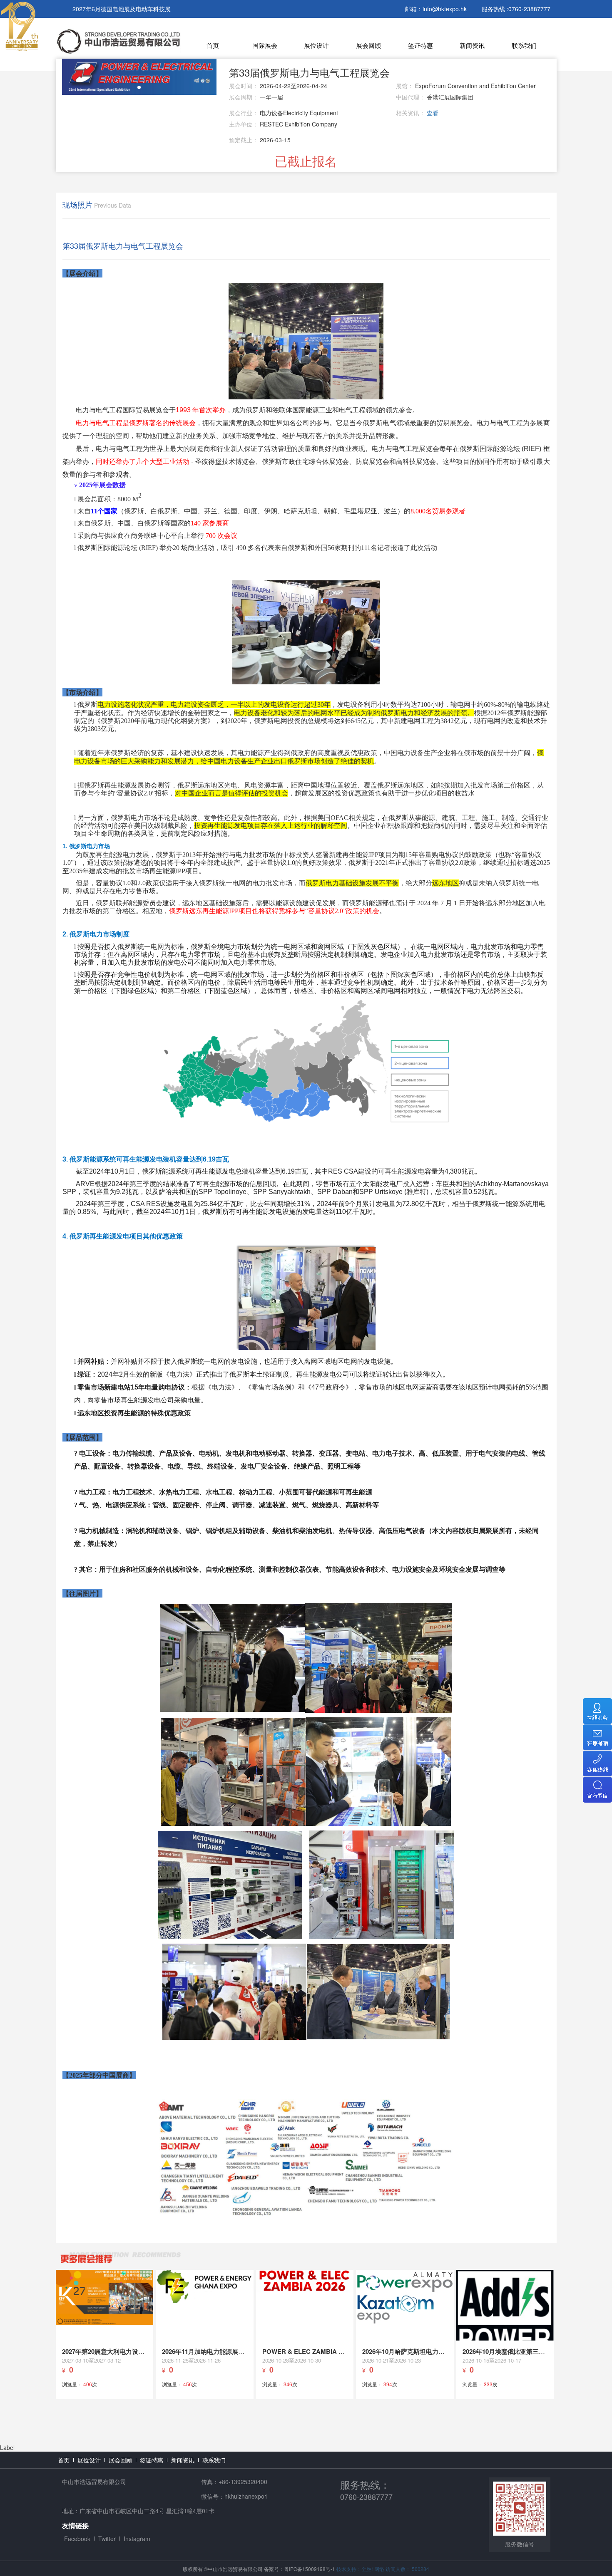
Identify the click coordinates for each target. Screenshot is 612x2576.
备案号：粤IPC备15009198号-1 (300, 2569)
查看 (433, 113)
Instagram (137, 2539)
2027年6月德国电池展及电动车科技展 (122, 9)
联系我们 (524, 45)
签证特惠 (420, 45)
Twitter (107, 2539)
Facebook (77, 2539)
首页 (213, 45)
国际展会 (265, 45)
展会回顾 (368, 45)
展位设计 (316, 45)
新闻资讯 (472, 45)
